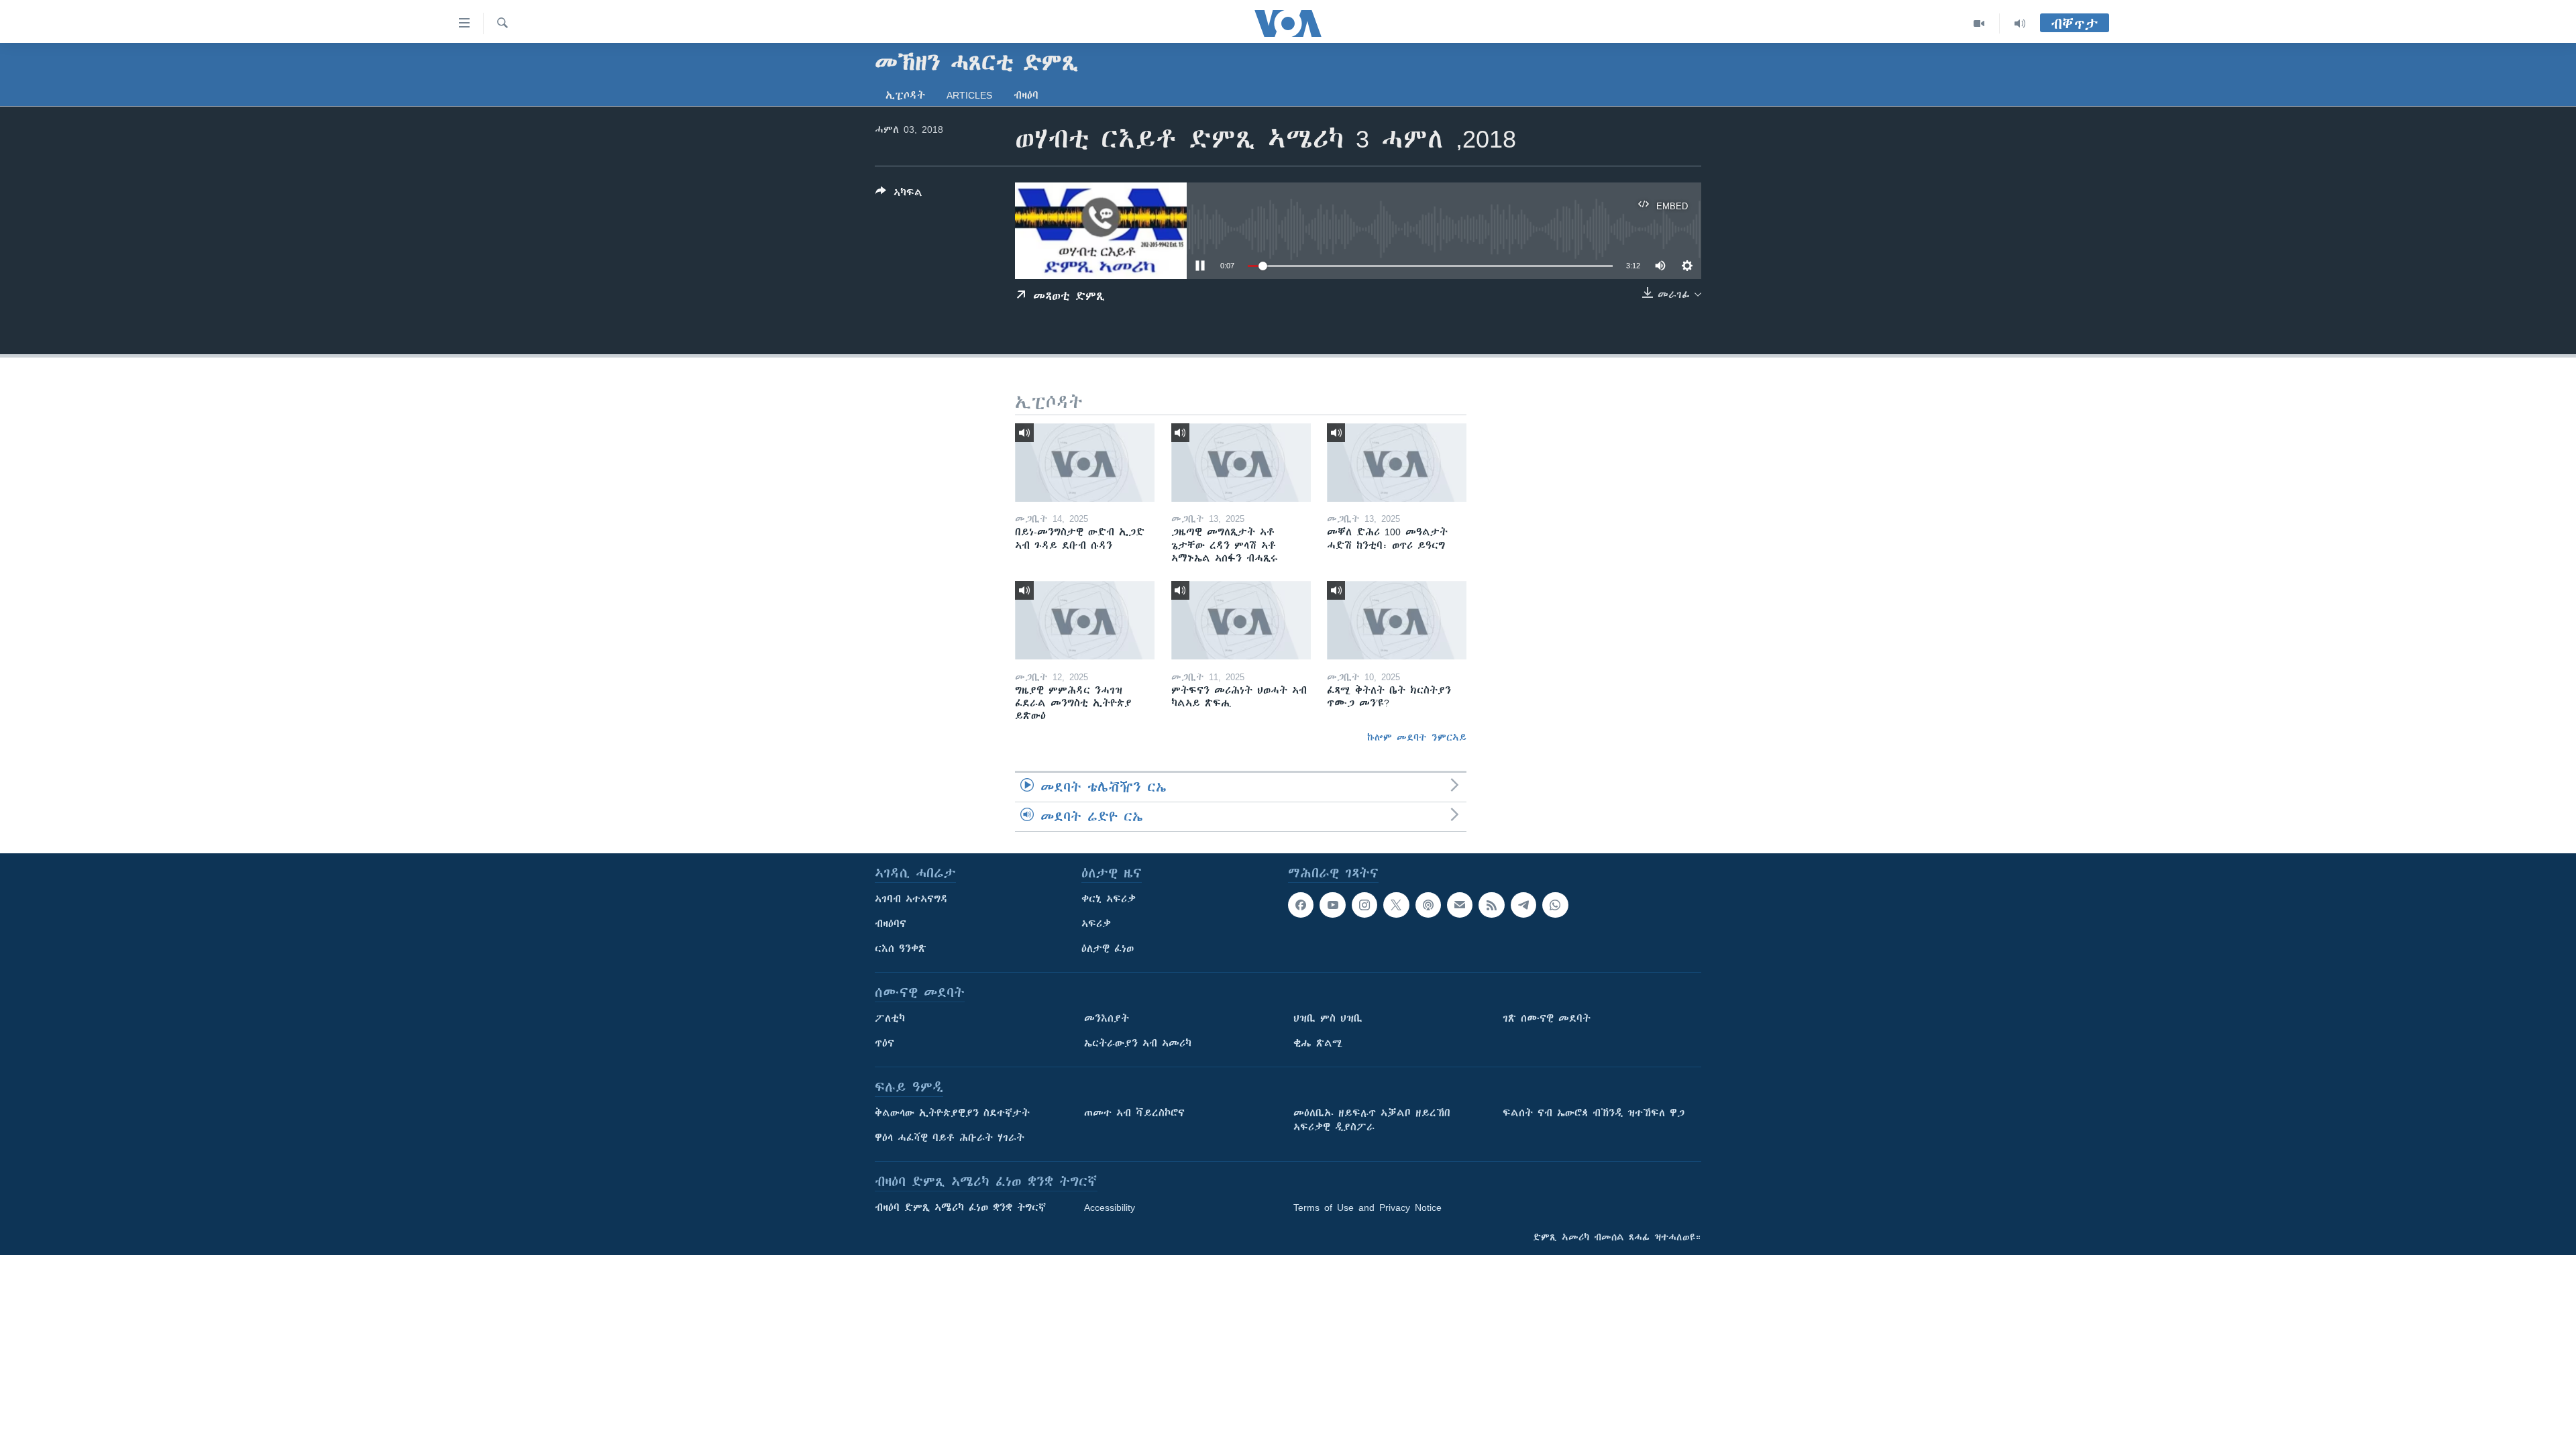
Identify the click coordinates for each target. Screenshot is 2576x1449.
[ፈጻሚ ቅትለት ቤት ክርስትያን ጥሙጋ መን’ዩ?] (1397, 620)
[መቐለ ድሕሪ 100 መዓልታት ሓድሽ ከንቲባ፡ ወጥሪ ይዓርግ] (1397, 463)
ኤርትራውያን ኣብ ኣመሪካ (1138, 1043)
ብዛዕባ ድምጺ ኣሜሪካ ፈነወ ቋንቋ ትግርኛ (960, 1207)
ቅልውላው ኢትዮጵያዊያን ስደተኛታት (952, 1113)
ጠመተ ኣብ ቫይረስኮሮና (1134, 1113)
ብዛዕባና (891, 924)
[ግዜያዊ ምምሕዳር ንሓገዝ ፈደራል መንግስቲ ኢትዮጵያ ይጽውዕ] (1085, 620)
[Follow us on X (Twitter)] (1396, 905)
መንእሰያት (1107, 1018)
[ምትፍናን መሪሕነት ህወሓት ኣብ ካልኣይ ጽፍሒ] (1241, 620)
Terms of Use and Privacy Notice (1367, 1207)
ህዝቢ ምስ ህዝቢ (1328, 1018)
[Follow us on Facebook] (1301, 905)
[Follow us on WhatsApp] (1555, 905)
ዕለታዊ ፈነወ (1108, 949)
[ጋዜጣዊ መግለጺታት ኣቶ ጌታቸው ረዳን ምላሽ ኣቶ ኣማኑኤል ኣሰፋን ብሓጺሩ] (1241, 463)
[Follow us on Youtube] (1332, 905)
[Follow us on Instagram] (1364, 905)
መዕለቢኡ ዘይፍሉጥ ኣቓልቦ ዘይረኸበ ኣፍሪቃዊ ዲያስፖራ (1372, 1120)
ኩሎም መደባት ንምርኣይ (1417, 737)
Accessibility (1110, 1207)
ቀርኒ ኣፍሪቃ (1109, 899)
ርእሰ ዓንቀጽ (901, 949)
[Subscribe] (1460, 905)
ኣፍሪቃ (1096, 924)
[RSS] (1491, 905)
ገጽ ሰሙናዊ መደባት (1547, 1018)
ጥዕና (884, 1043)
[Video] (1979, 23)
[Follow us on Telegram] (1523, 905)
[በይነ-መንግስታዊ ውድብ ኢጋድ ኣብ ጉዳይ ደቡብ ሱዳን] (1085, 463)
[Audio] (2020, 23)
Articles (969, 95)
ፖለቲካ (890, 1018)
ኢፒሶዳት (905, 95)
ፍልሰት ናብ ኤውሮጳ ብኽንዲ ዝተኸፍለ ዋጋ (1594, 1113)
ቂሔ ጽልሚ (1318, 1043)
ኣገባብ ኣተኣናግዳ (911, 899)
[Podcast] (1428, 905)
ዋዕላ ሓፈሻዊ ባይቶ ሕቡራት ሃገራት (950, 1138)
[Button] (899, 195)
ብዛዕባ (1026, 95)
